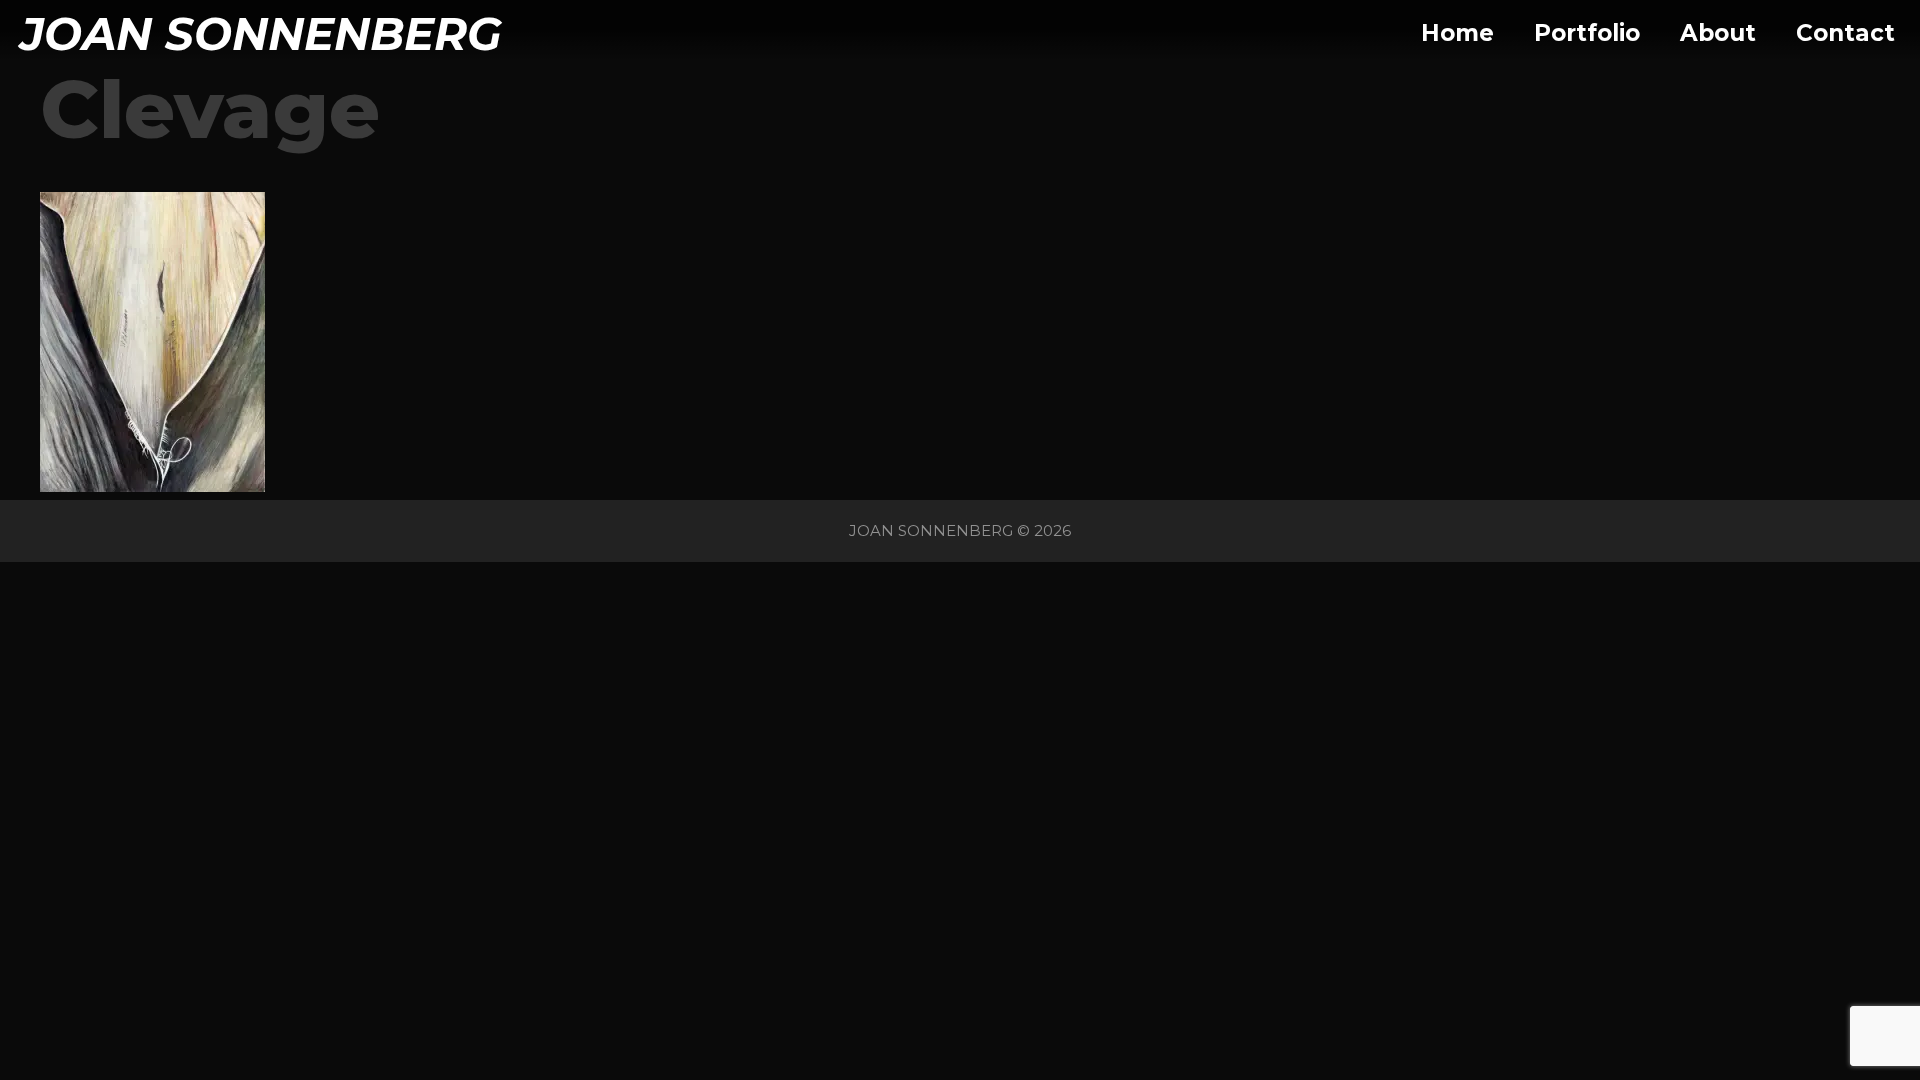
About (1718, 33)
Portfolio (1587, 33)
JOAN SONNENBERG (261, 33)
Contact (1845, 33)
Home (1457, 33)
